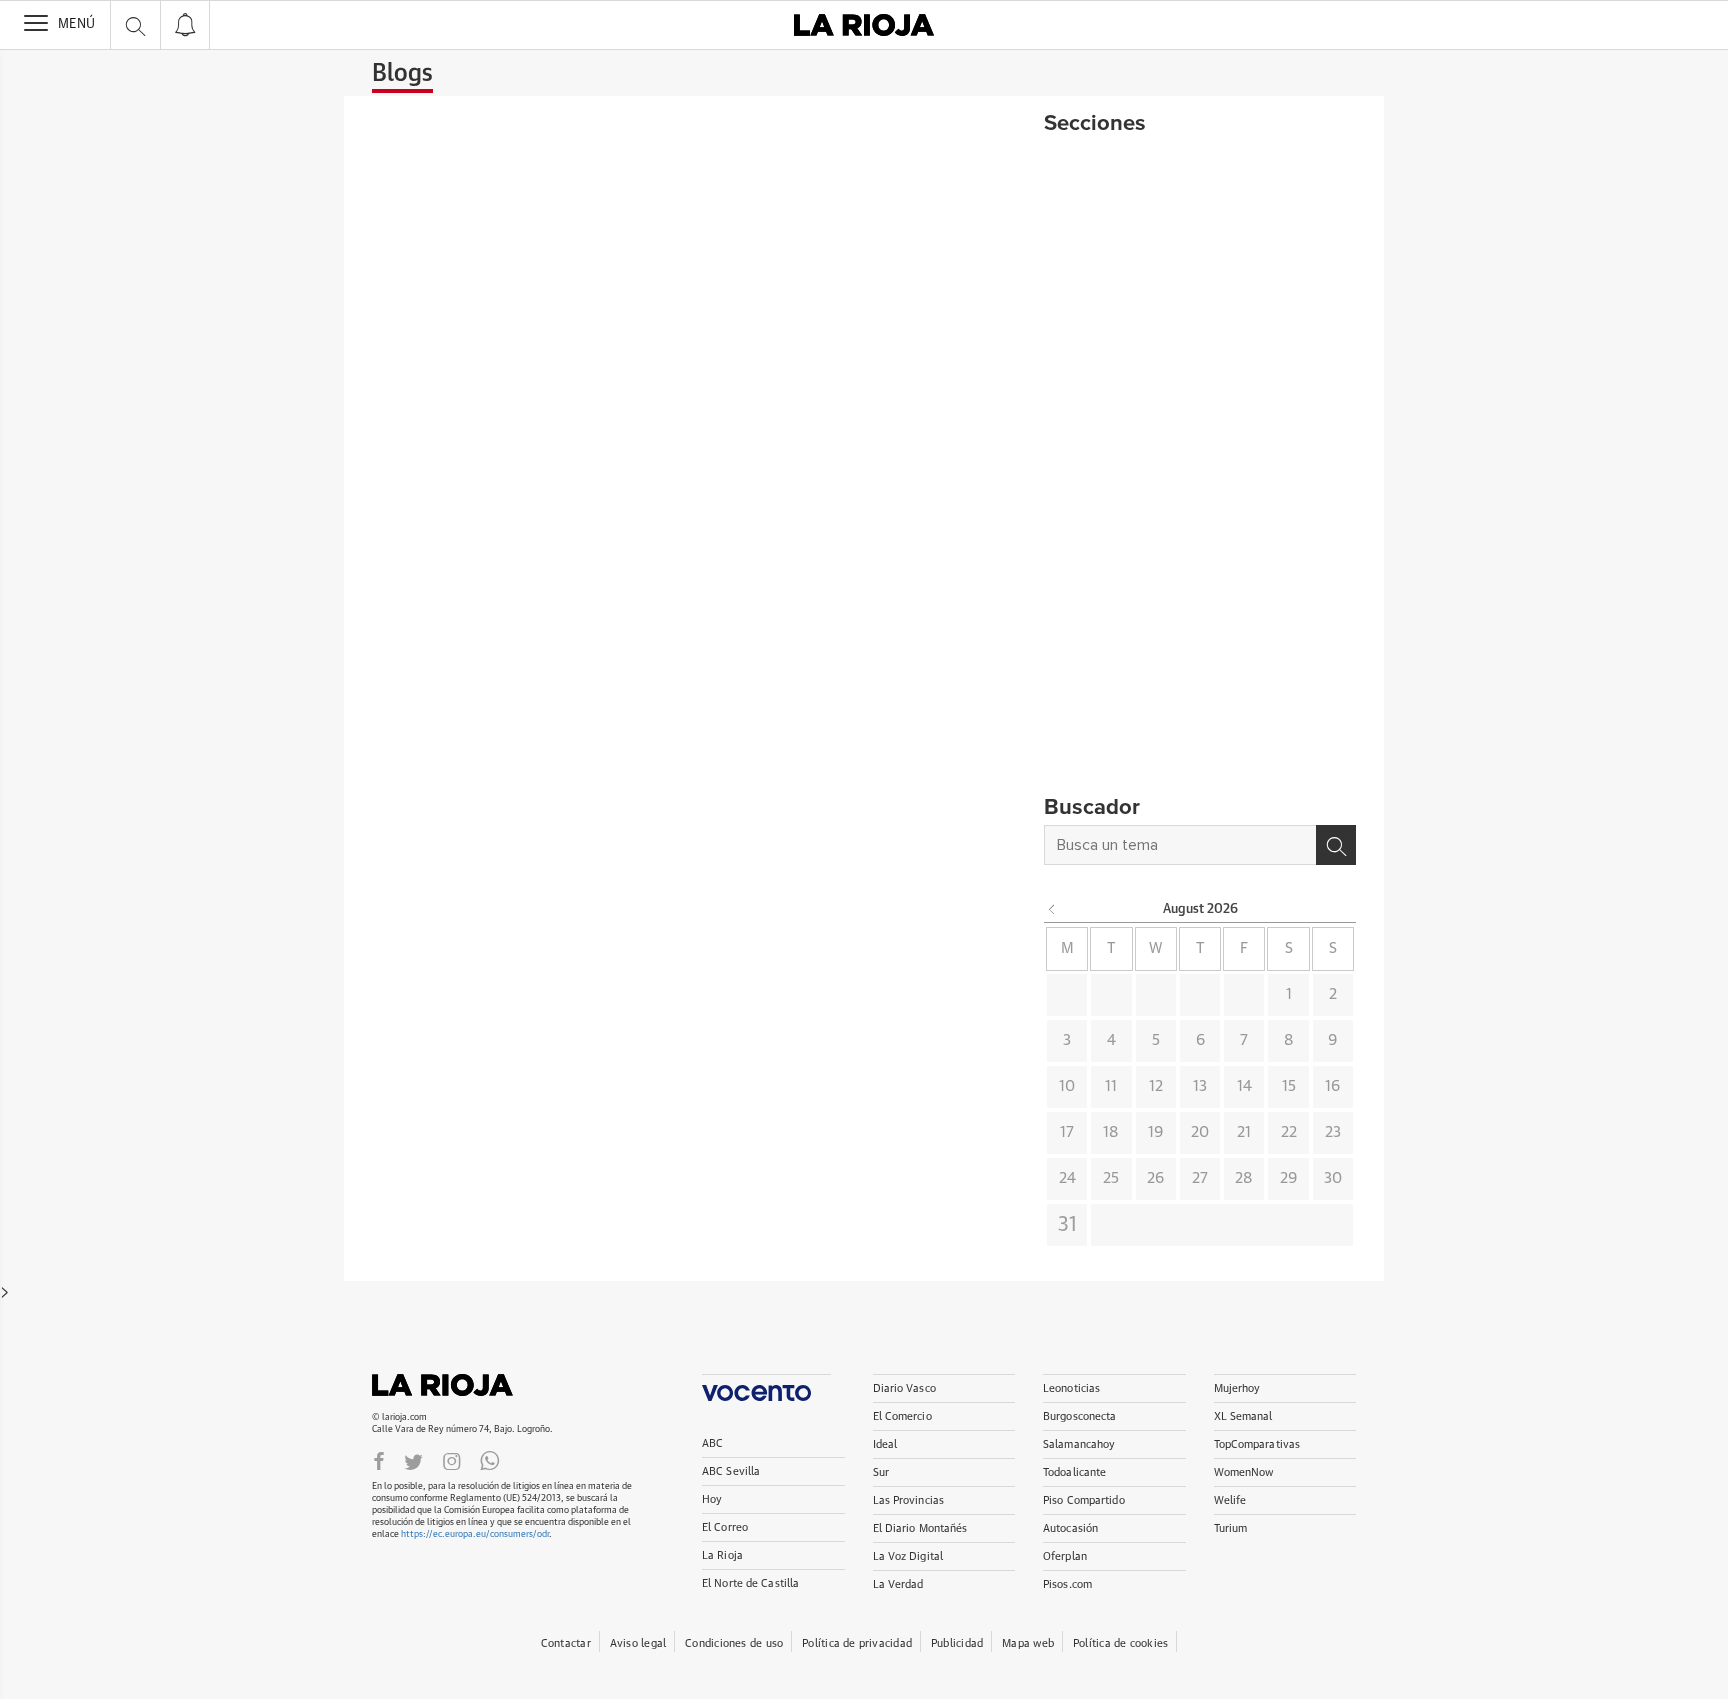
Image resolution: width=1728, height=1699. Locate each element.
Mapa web (1028, 1643)
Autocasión (1070, 1528)
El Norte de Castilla (750, 1583)
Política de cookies (1120, 1643)
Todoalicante (1074, 1472)
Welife (1230, 1500)
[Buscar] (1336, 845)
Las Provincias (909, 1500)
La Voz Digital (908, 1556)
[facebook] (379, 1460)
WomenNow (1244, 1472)
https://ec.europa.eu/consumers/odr (475, 1534)
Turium (1231, 1528)
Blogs (402, 74)
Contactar (566, 1643)
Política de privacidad (857, 1643)
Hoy (712, 1499)
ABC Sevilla (731, 1471)
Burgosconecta (1079, 1416)
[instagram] (452, 1460)
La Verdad (898, 1584)
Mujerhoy (1237, 1388)
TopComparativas (1257, 1444)
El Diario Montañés (920, 1528)
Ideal (885, 1444)
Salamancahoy (1079, 1444)
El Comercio (902, 1416)
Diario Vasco (904, 1388)
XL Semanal (1243, 1416)
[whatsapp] (490, 1460)
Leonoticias (1071, 1388)
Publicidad (957, 1643)
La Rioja (452, 1385)
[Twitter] (413, 1460)
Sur (881, 1472)
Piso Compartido (1084, 1500)
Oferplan (1065, 1556)
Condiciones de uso (734, 1643)
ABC (712, 1443)
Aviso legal (638, 1643)
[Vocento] (766, 1387)
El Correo (725, 1527)
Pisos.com (1067, 1584)
